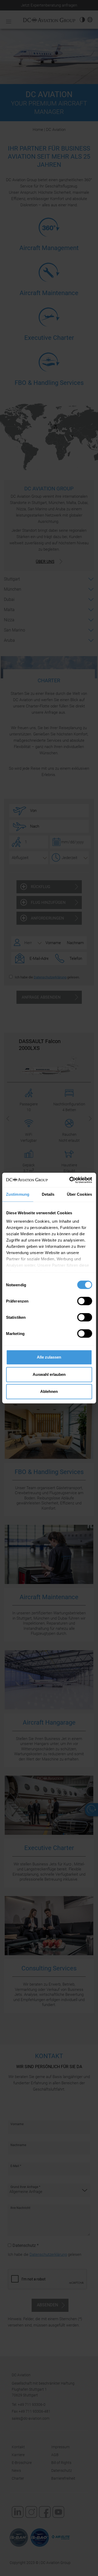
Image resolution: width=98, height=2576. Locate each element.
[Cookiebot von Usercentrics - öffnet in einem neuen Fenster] (70, 1180)
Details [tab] (48, 1194)
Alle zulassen (49, 1357)
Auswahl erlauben (49, 1374)
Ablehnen (49, 1391)
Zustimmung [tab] (18, 1194)
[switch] (85, 1301)
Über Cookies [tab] (79, 1194)
